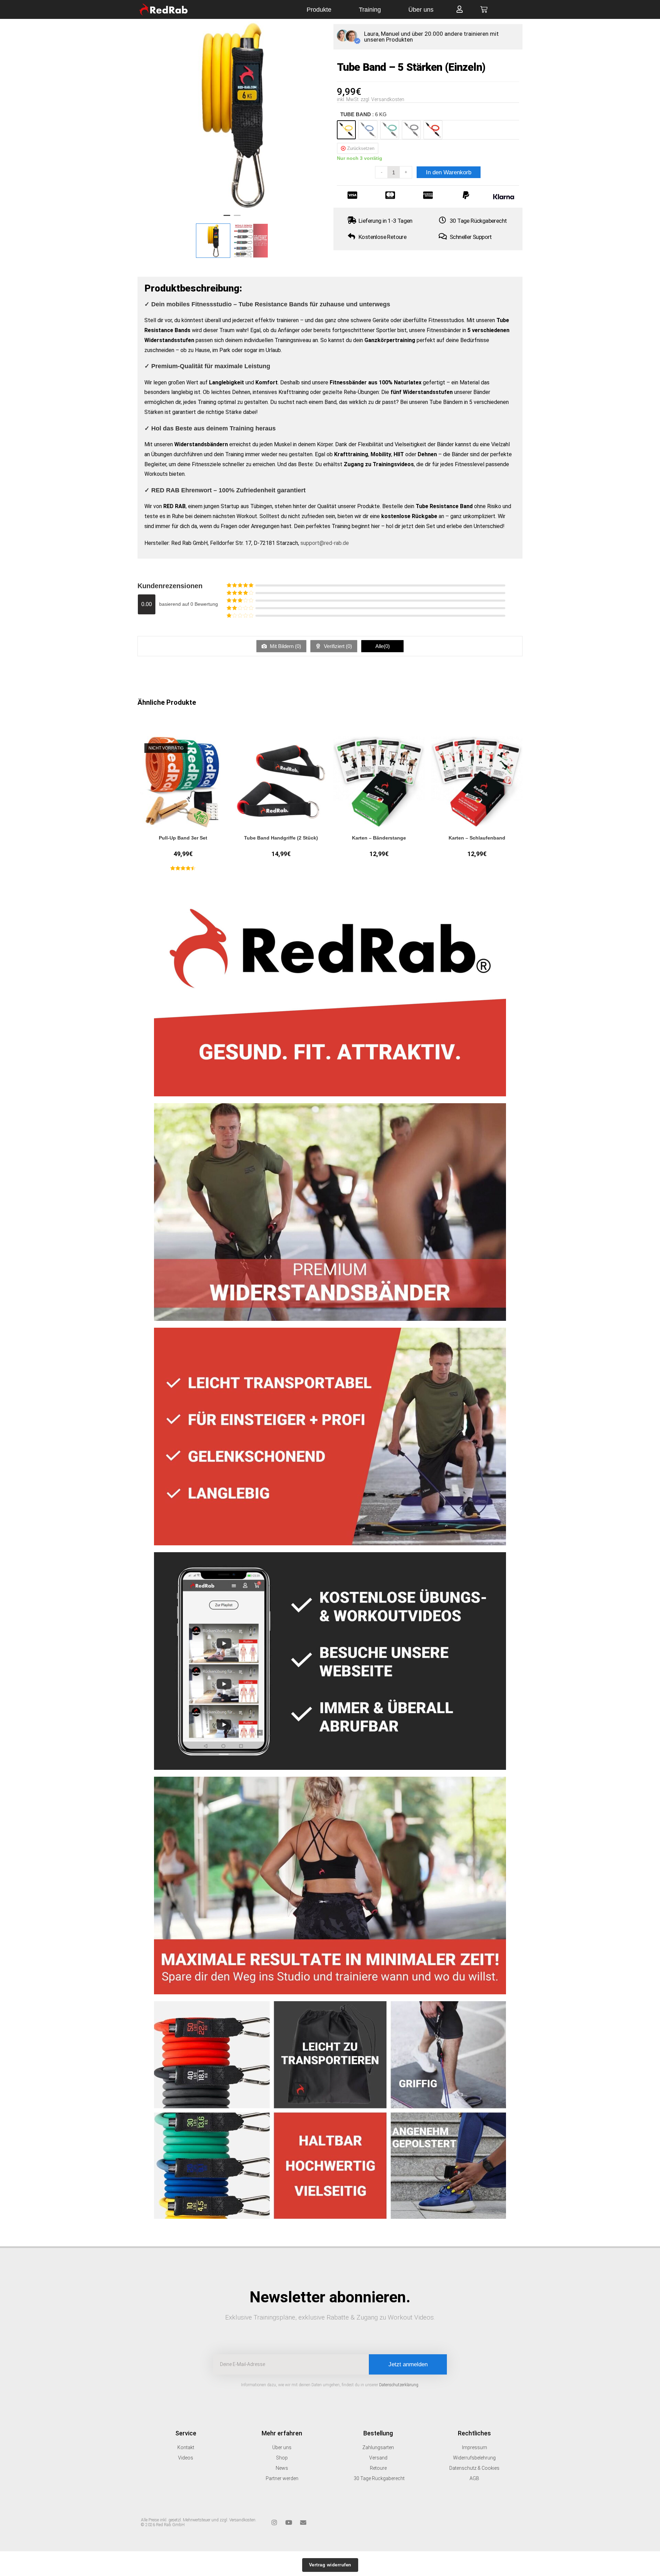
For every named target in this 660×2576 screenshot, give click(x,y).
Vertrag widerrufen (330, 2565)
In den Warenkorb (449, 172)
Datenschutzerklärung (399, 2385)
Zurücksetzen (361, 148)
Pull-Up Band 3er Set (183, 838)
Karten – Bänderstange (379, 838)
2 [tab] (237, 218)
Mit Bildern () (285, 646)
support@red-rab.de (325, 543)
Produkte (319, 10)
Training (370, 10)
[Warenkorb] (484, 9)
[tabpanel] (232, 115)
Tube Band (364, 114)
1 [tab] (227, 218)
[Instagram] (274, 2522)
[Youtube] (289, 2522)
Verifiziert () (337, 646)
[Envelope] (303, 2522)
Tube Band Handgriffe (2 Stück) (281, 838)
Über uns (421, 10)
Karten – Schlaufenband (477, 838)
